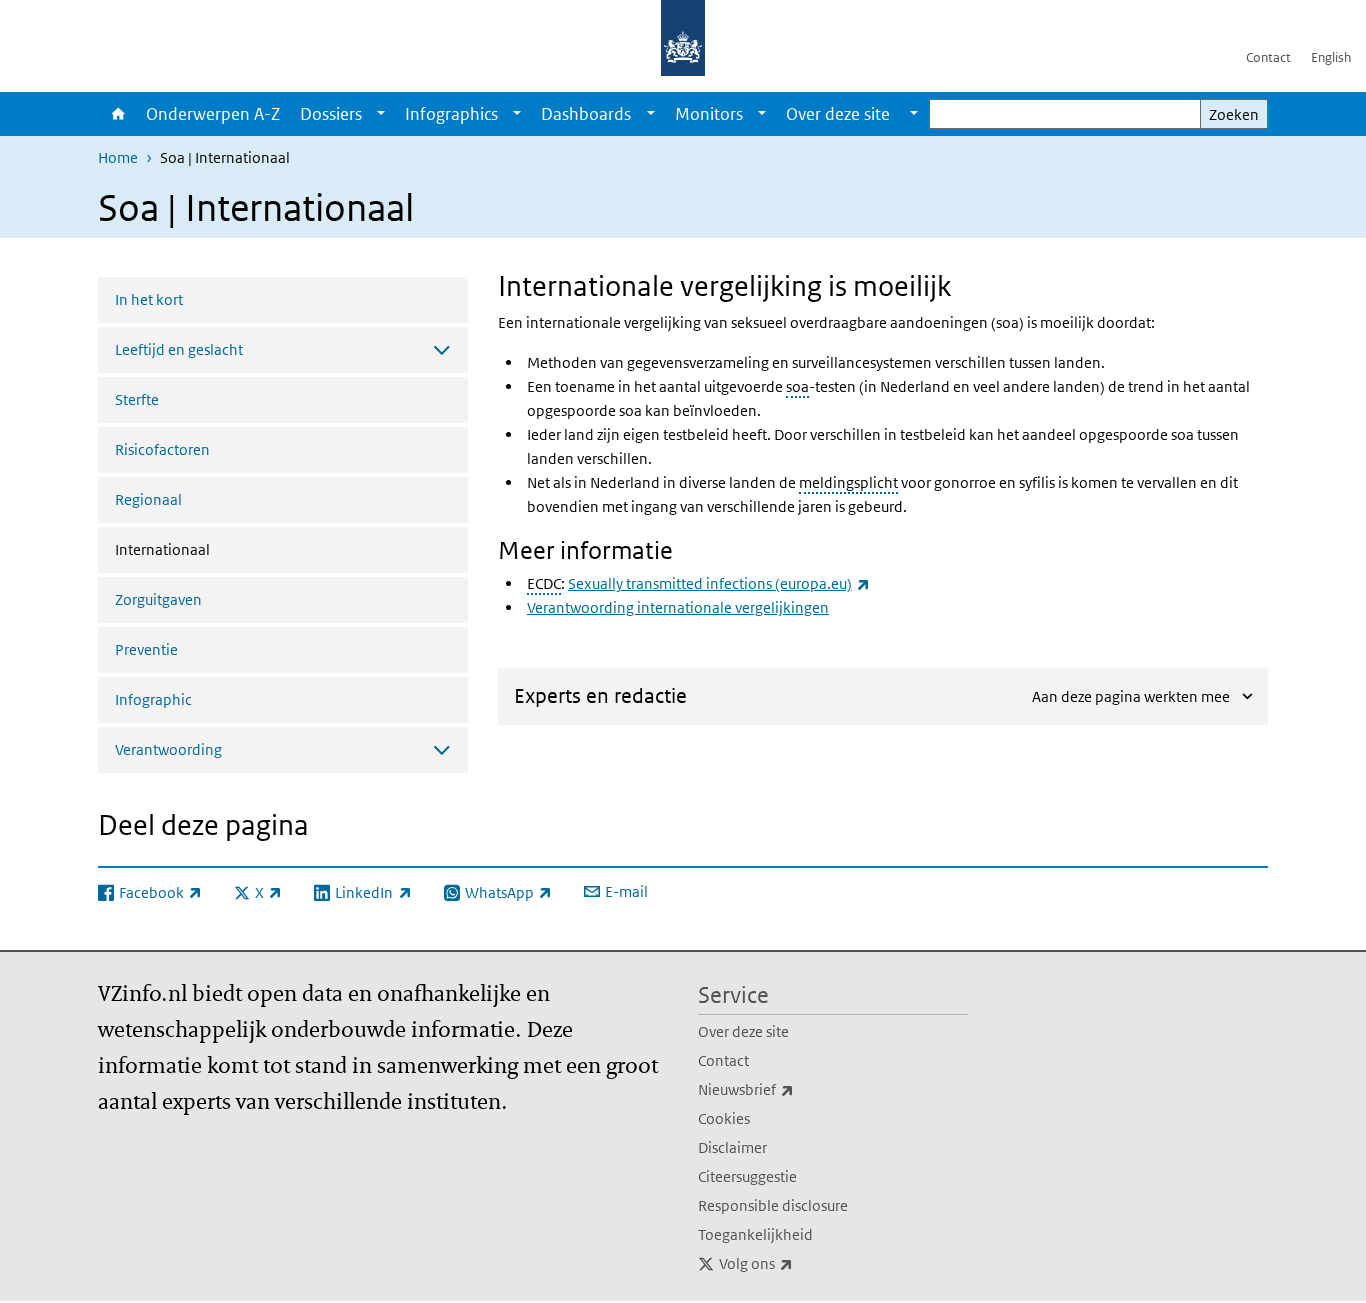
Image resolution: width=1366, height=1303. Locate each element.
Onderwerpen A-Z (213, 114)
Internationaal (215, 549)
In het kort (149, 299)
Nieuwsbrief (790, 1089)
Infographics (451, 114)
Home (117, 114)
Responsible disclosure (773, 1205)
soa (797, 386)
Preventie (146, 649)
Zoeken (1234, 114)
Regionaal (148, 499)
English (1331, 57)
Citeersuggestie (747, 1176)
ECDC (544, 583)
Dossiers (331, 114)
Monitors (709, 114)
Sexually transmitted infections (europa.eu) (719, 583)
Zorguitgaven (158, 599)
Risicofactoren (162, 449)
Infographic (153, 699)
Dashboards (586, 114)
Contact (1268, 57)
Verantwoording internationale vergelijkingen (678, 607)
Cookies (724, 1118)
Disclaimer (732, 1147)
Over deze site (743, 1031)
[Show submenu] (381, 114)
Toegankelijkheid (755, 1234)
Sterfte (137, 399)
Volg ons (800, 1263)
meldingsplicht (848, 482)
